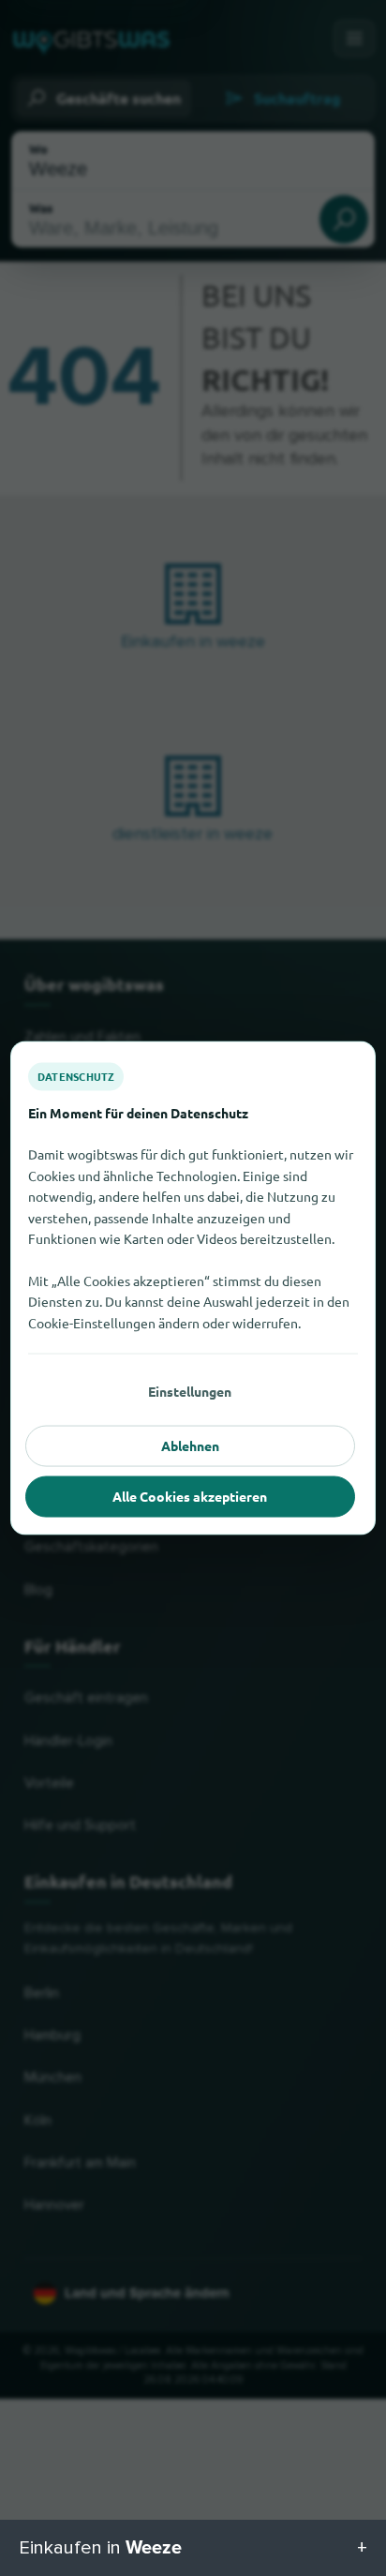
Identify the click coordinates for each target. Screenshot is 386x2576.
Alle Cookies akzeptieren (190, 1496)
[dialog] (193, 1288)
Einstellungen (190, 1391)
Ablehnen (190, 1445)
